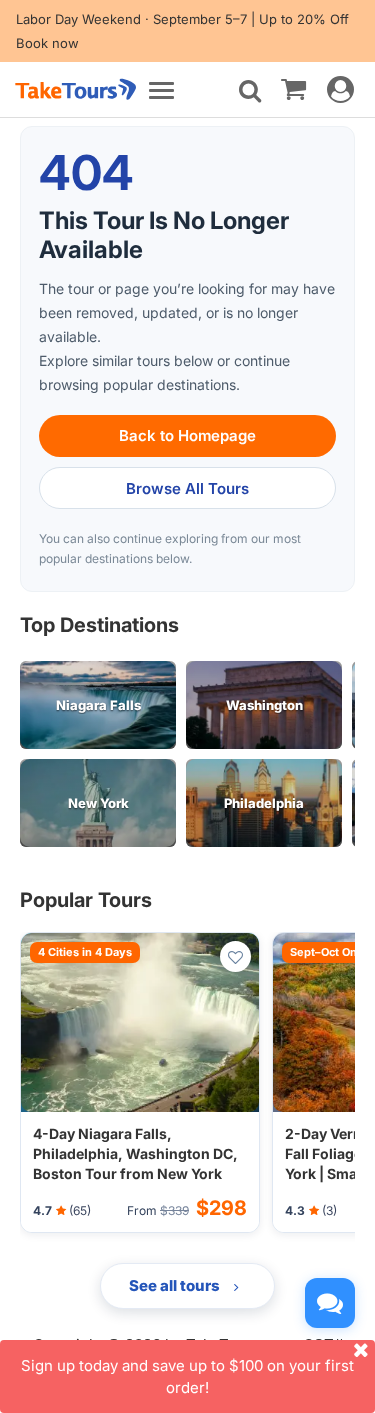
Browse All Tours (187, 488)
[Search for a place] (250, 91)
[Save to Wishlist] (235, 956)
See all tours (176, 1285)
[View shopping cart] (293, 88)
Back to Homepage (187, 435)
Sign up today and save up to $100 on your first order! (187, 1376)
